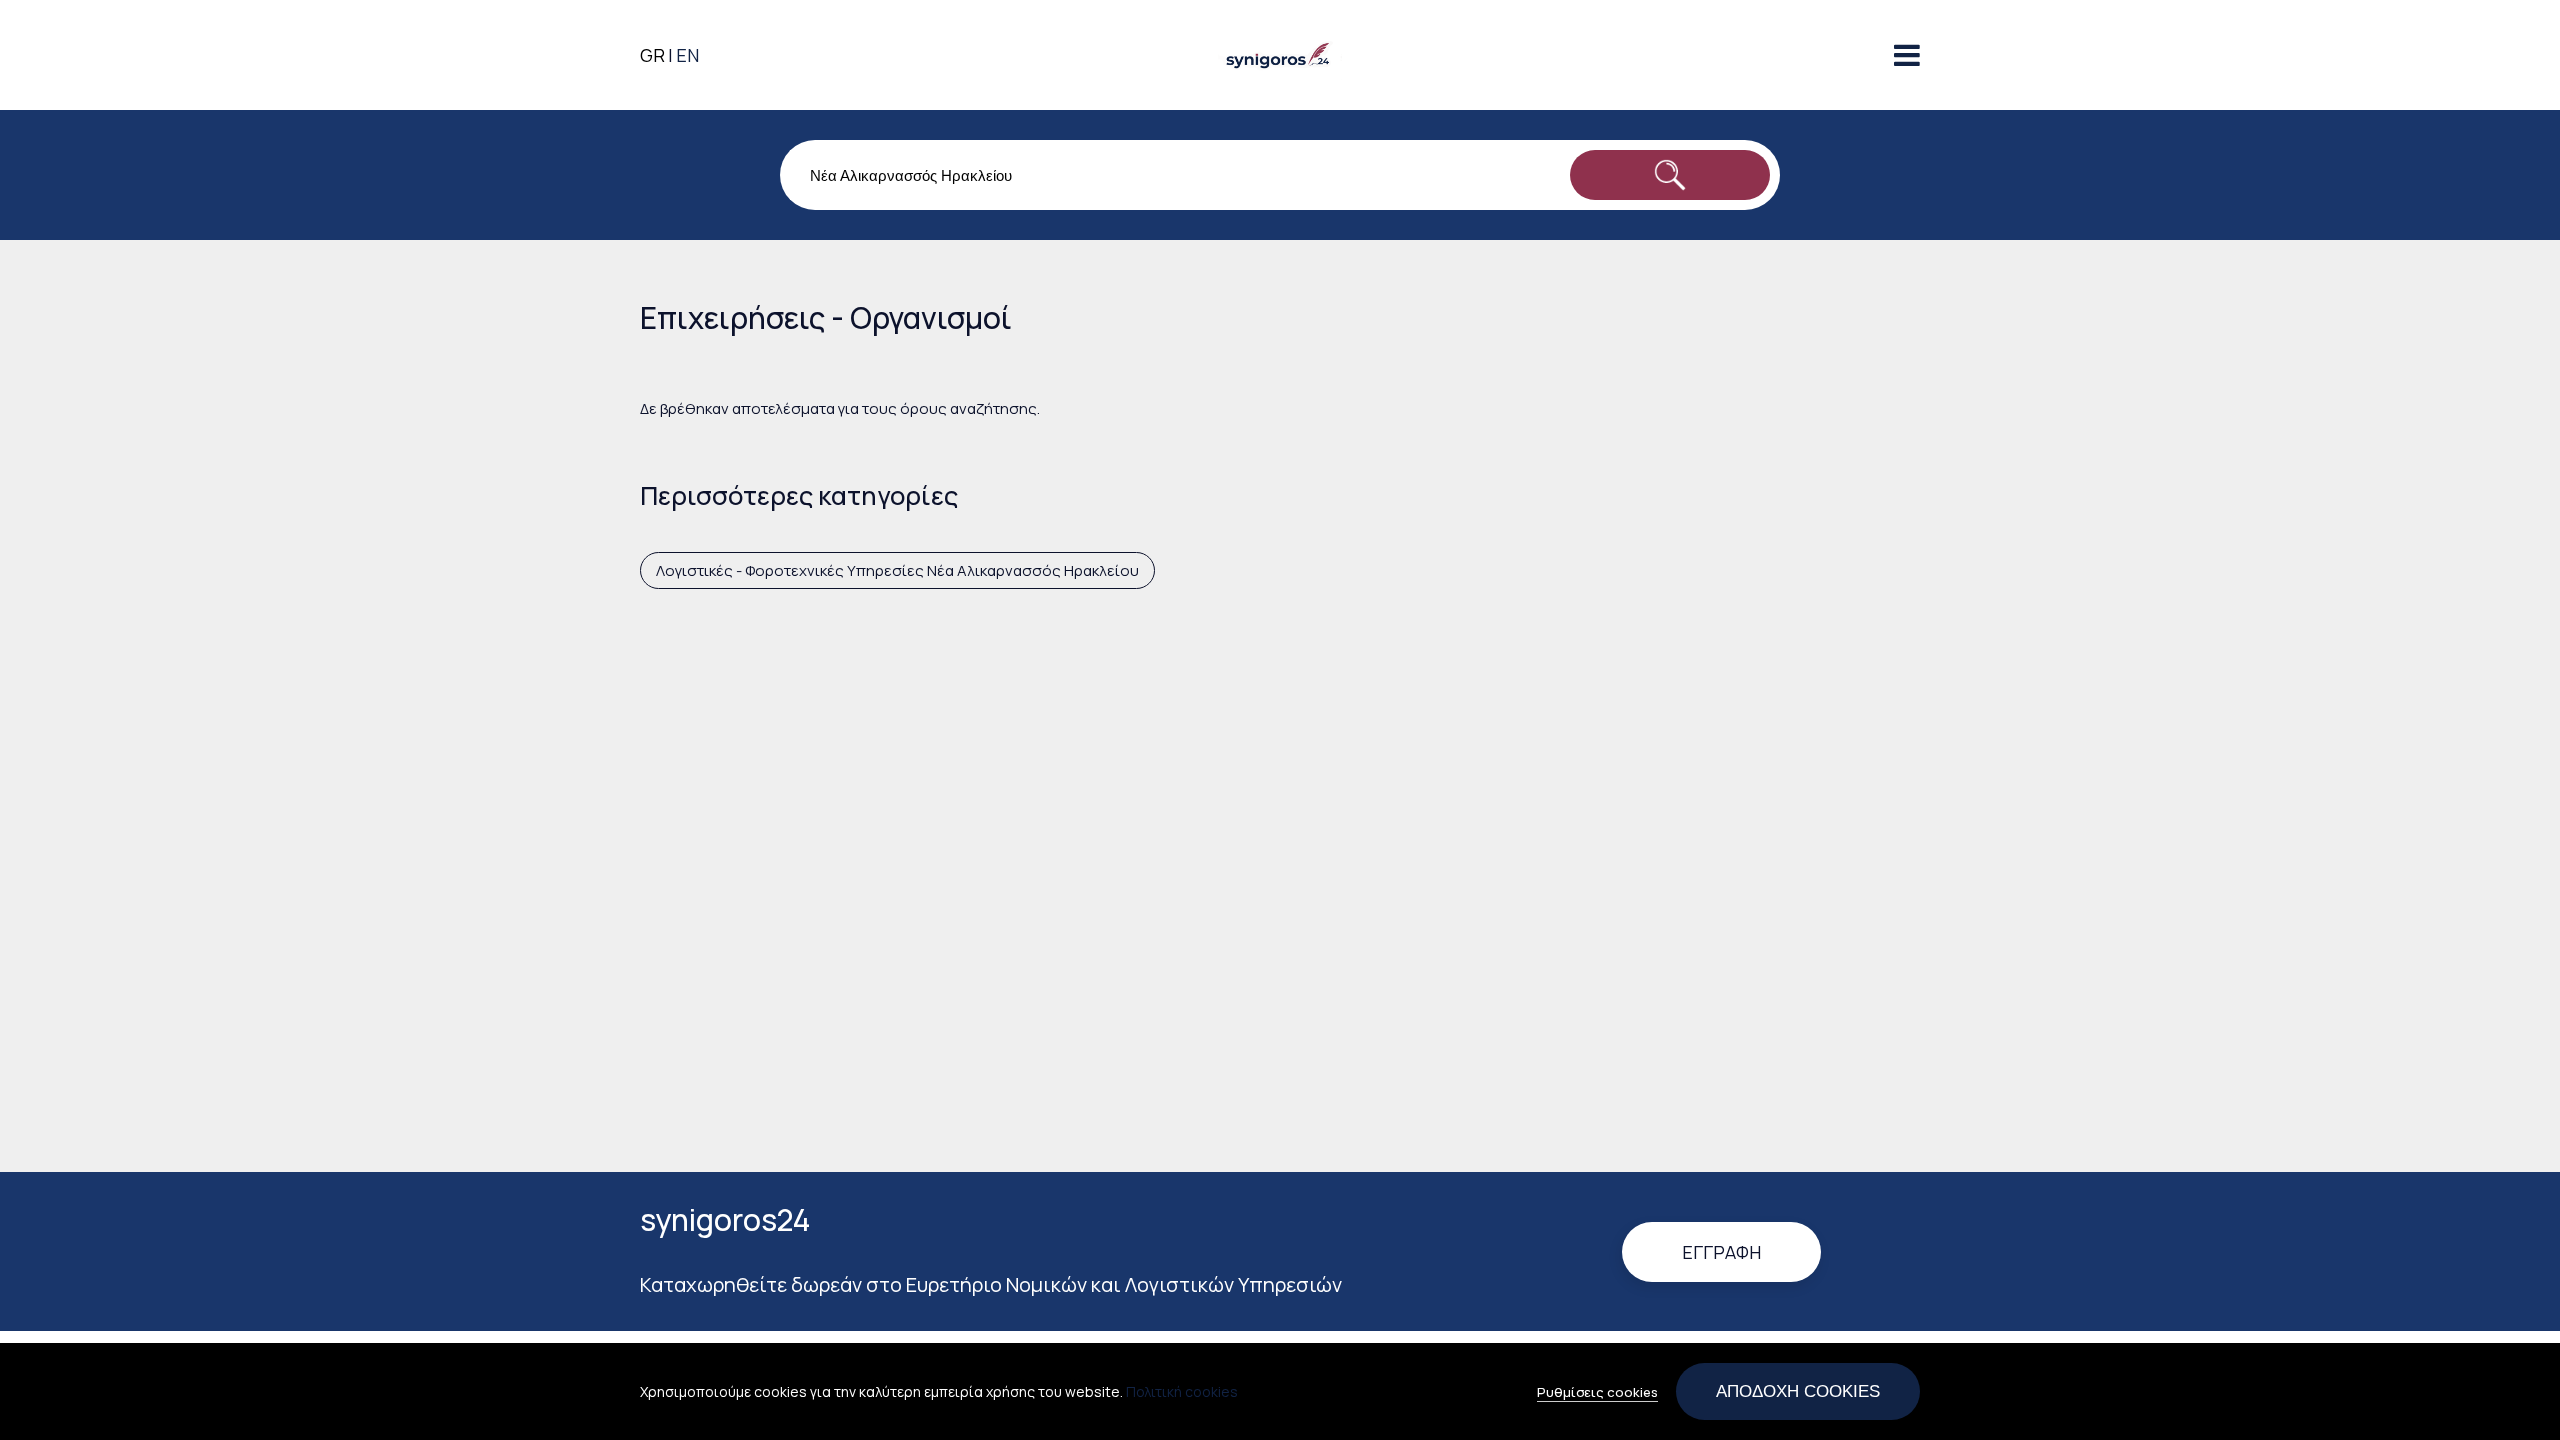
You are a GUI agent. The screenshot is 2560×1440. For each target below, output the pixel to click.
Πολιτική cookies (1182, 1391)
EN (687, 55)
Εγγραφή (1721, 1252)
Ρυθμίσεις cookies (1597, 1392)
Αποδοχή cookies (1798, 1391)
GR (652, 55)
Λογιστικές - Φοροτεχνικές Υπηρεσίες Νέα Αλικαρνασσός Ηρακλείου (897, 570)
